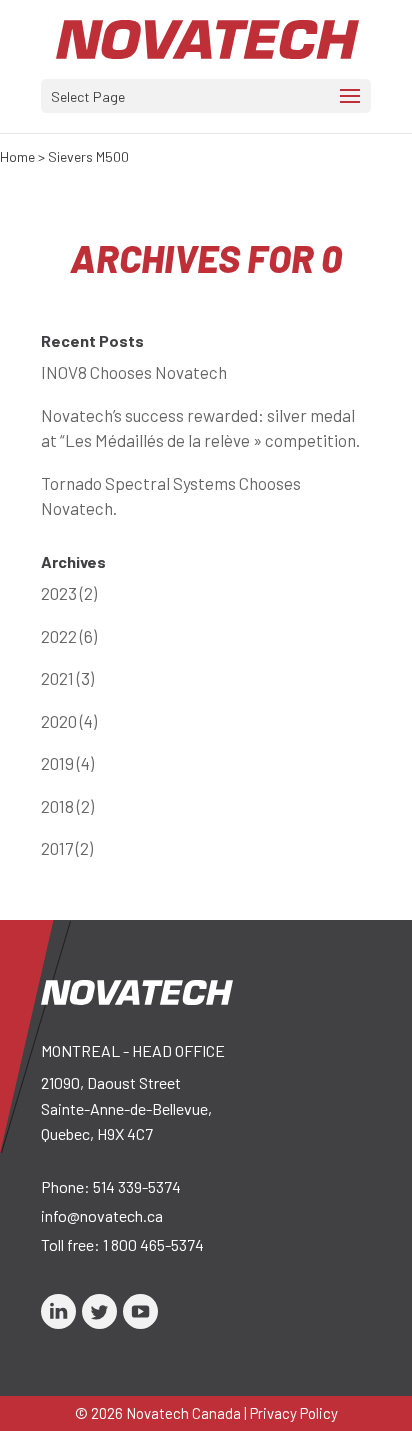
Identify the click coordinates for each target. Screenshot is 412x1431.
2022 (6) (69, 636)
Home (17, 156)
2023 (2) (69, 593)
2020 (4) (69, 721)
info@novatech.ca (102, 1215)
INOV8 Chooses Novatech (134, 372)
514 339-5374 (137, 1186)
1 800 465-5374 (153, 1244)
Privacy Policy (294, 1413)
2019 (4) (67, 763)
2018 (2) (67, 806)
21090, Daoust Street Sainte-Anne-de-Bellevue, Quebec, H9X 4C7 (126, 1108)
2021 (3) (67, 678)
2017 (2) (67, 848)
